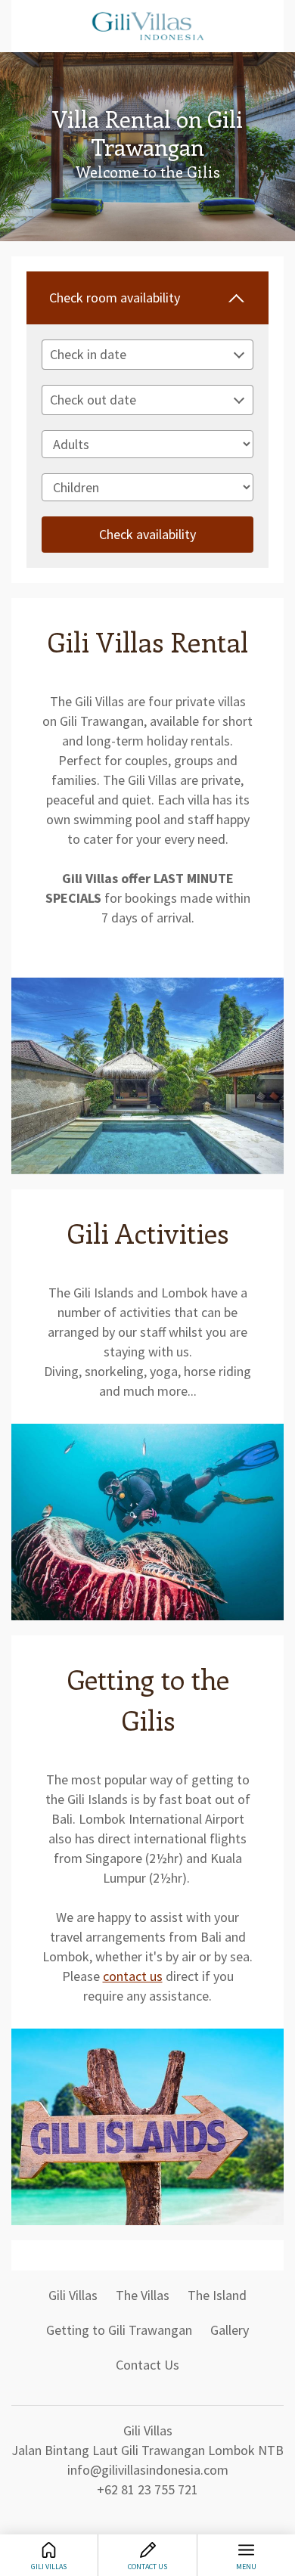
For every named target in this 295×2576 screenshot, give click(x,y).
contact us (133, 1976)
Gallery (230, 2330)
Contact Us (147, 2365)
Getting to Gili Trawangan (119, 2330)
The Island (217, 2295)
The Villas (143, 2295)
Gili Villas (73, 2295)
